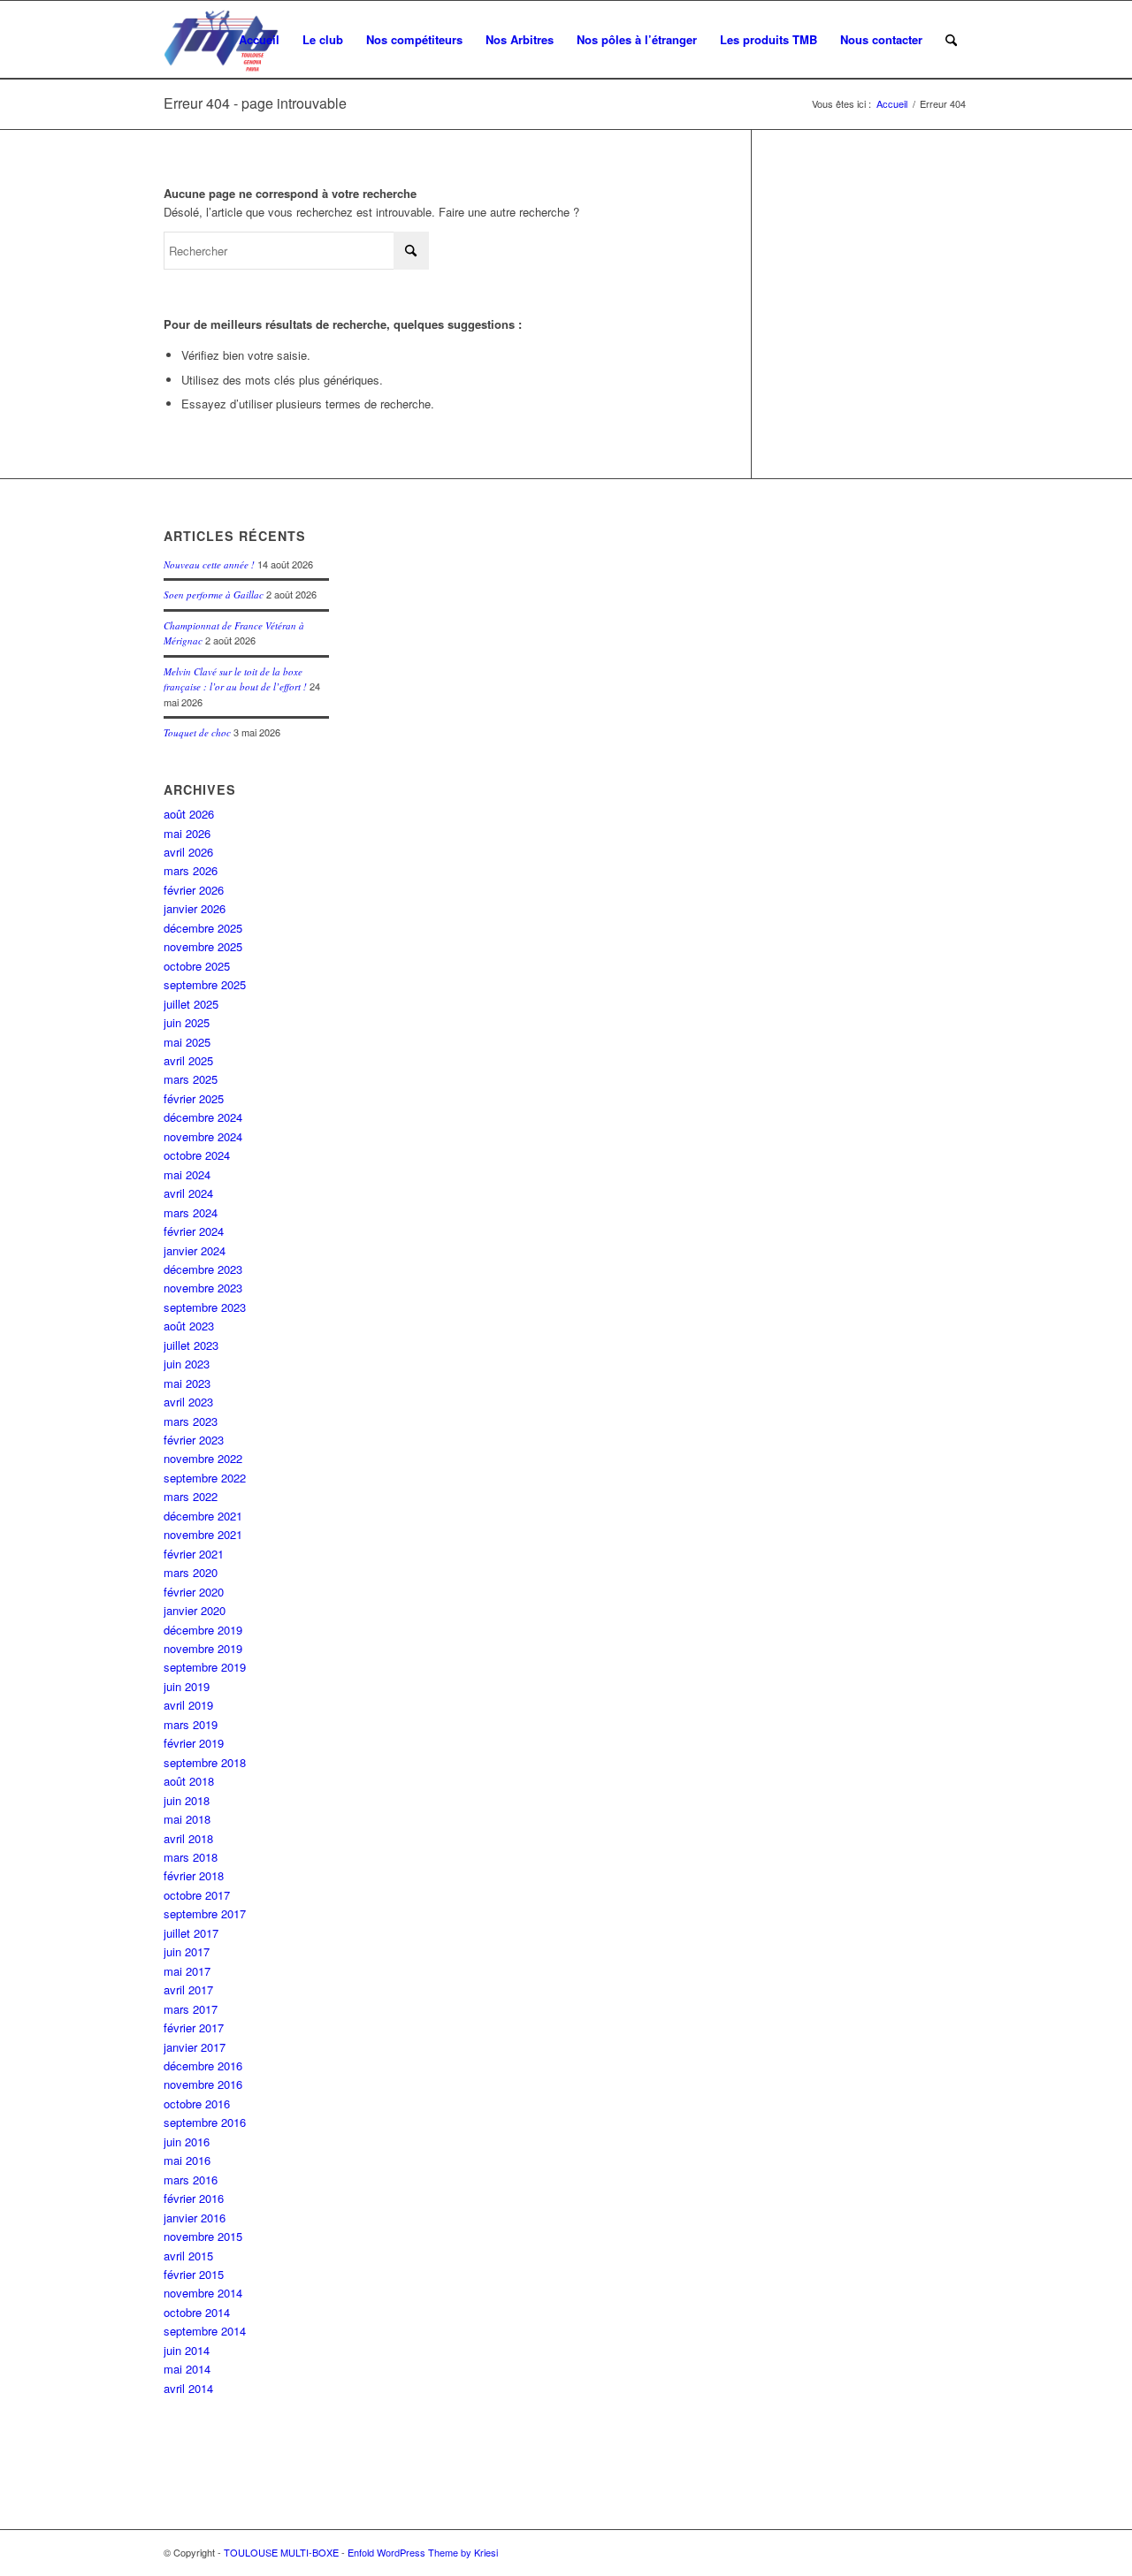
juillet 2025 (191, 1004)
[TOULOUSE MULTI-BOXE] (222, 40)
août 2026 (189, 814)
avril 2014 (188, 2388)
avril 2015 (188, 2256)
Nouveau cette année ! (209, 564)
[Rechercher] (951, 40)
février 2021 (194, 1554)
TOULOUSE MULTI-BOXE (281, 2552)
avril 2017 (188, 1989)
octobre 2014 (197, 2312)
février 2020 (194, 1592)
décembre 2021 (203, 1516)
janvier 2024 (195, 1250)
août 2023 (189, 1326)
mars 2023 (191, 1421)
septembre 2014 (205, 2331)
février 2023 (194, 1440)
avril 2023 (188, 1402)
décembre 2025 (203, 928)
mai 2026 (187, 833)
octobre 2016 (197, 2103)
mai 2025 (187, 1042)
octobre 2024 (197, 1155)
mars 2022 (191, 1496)
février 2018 (194, 1875)
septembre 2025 (205, 984)
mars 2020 (191, 1572)
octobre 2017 (197, 1895)
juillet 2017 (191, 1933)
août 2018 (189, 1781)
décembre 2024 (203, 1117)
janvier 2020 (195, 1610)
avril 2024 (188, 1193)
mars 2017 (191, 2009)
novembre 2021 (203, 1534)
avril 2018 (188, 1838)
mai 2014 (187, 2369)
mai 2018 (187, 1819)
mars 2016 (191, 2180)
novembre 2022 (203, 1458)
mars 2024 (191, 1212)
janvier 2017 (195, 2047)
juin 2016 (187, 2142)
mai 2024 (187, 1174)
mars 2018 (191, 1857)
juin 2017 (187, 1951)
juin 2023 (187, 1364)
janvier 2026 (195, 908)
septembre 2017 (205, 1913)
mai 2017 (187, 1971)
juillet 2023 (191, 1345)
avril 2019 (188, 1705)
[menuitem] (259, 40)
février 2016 (194, 2198)
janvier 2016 (195, 2218)
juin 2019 (187, 1686)
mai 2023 (187, 1383)
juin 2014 (187, 2350)
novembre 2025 (203, 946)
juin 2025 (187, 1022)
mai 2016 (187, 2160)
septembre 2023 (205, 1307)
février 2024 (194, 1231)
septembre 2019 (205, 1667)
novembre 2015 (203, 2236)
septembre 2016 (205, 2122)
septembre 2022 (205, 1478)
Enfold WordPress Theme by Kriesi (423, 2552)
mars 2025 (191, 1079)
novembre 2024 (203, 1136)
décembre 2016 (203, 2065)
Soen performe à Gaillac (214, 594)
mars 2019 (191, 1724)
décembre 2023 (203, 1269)
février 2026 (194, 890)
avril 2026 (188, 852)
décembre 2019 (203, 1630)
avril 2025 (188, 1060)
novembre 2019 (203, 1648)
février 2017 (194, 2027)
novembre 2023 (203, 1288)
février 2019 (194, 1743)
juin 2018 (187, 1800)
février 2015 (194, 2274)
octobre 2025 (197, 966)
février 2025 (194, 1098)
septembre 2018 (205, 1762)
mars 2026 (191, 870)
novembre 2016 (203, 2084)
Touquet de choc (197, 732)
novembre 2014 (203, 2293)
